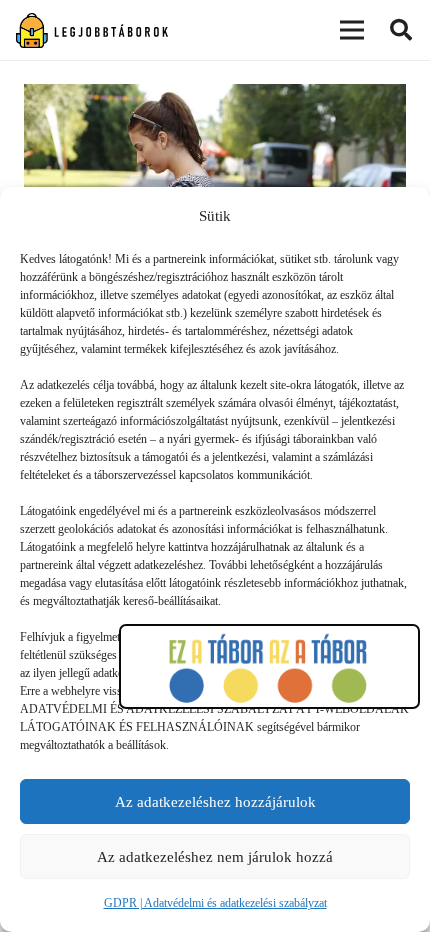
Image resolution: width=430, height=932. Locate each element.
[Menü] (352, 30)
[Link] (92, 30)
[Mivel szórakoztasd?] (215, 97)
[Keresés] (401, 30)
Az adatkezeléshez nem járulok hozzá (215, 857)
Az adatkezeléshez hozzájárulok (215, 802)
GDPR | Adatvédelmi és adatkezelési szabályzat (215, 903)
